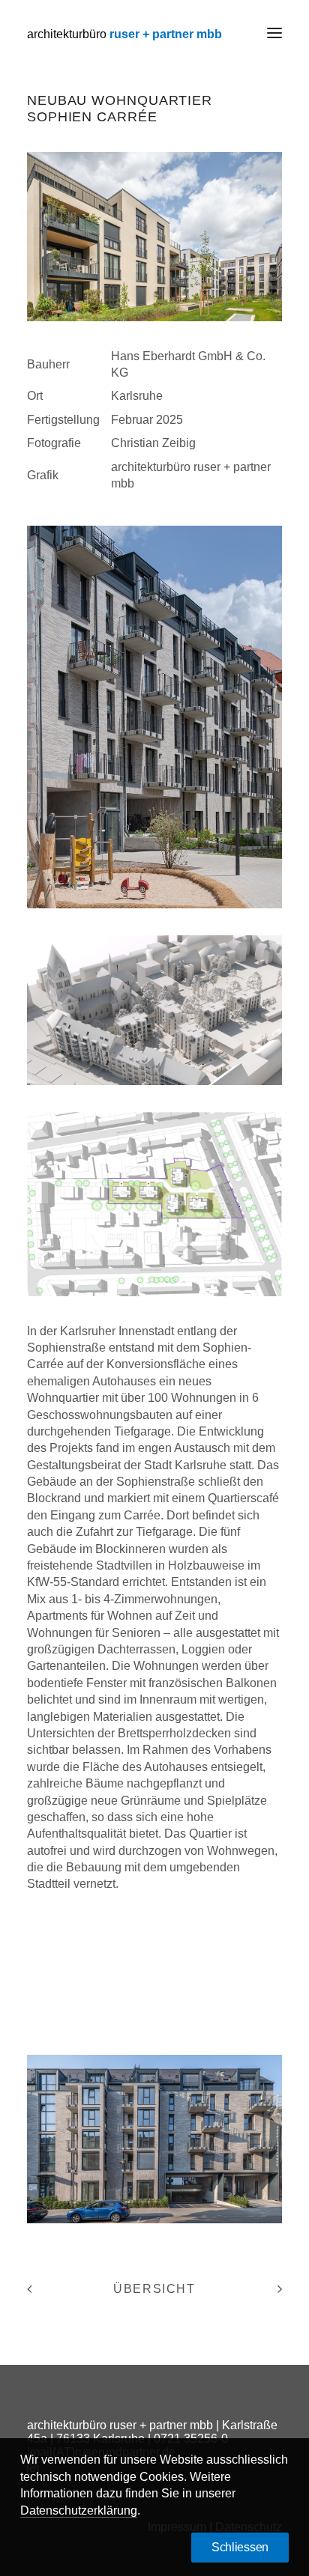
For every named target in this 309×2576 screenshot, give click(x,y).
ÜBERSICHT (154, 2289)
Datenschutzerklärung (79, 2510)
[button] (274, 33)
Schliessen (240, 2547)
